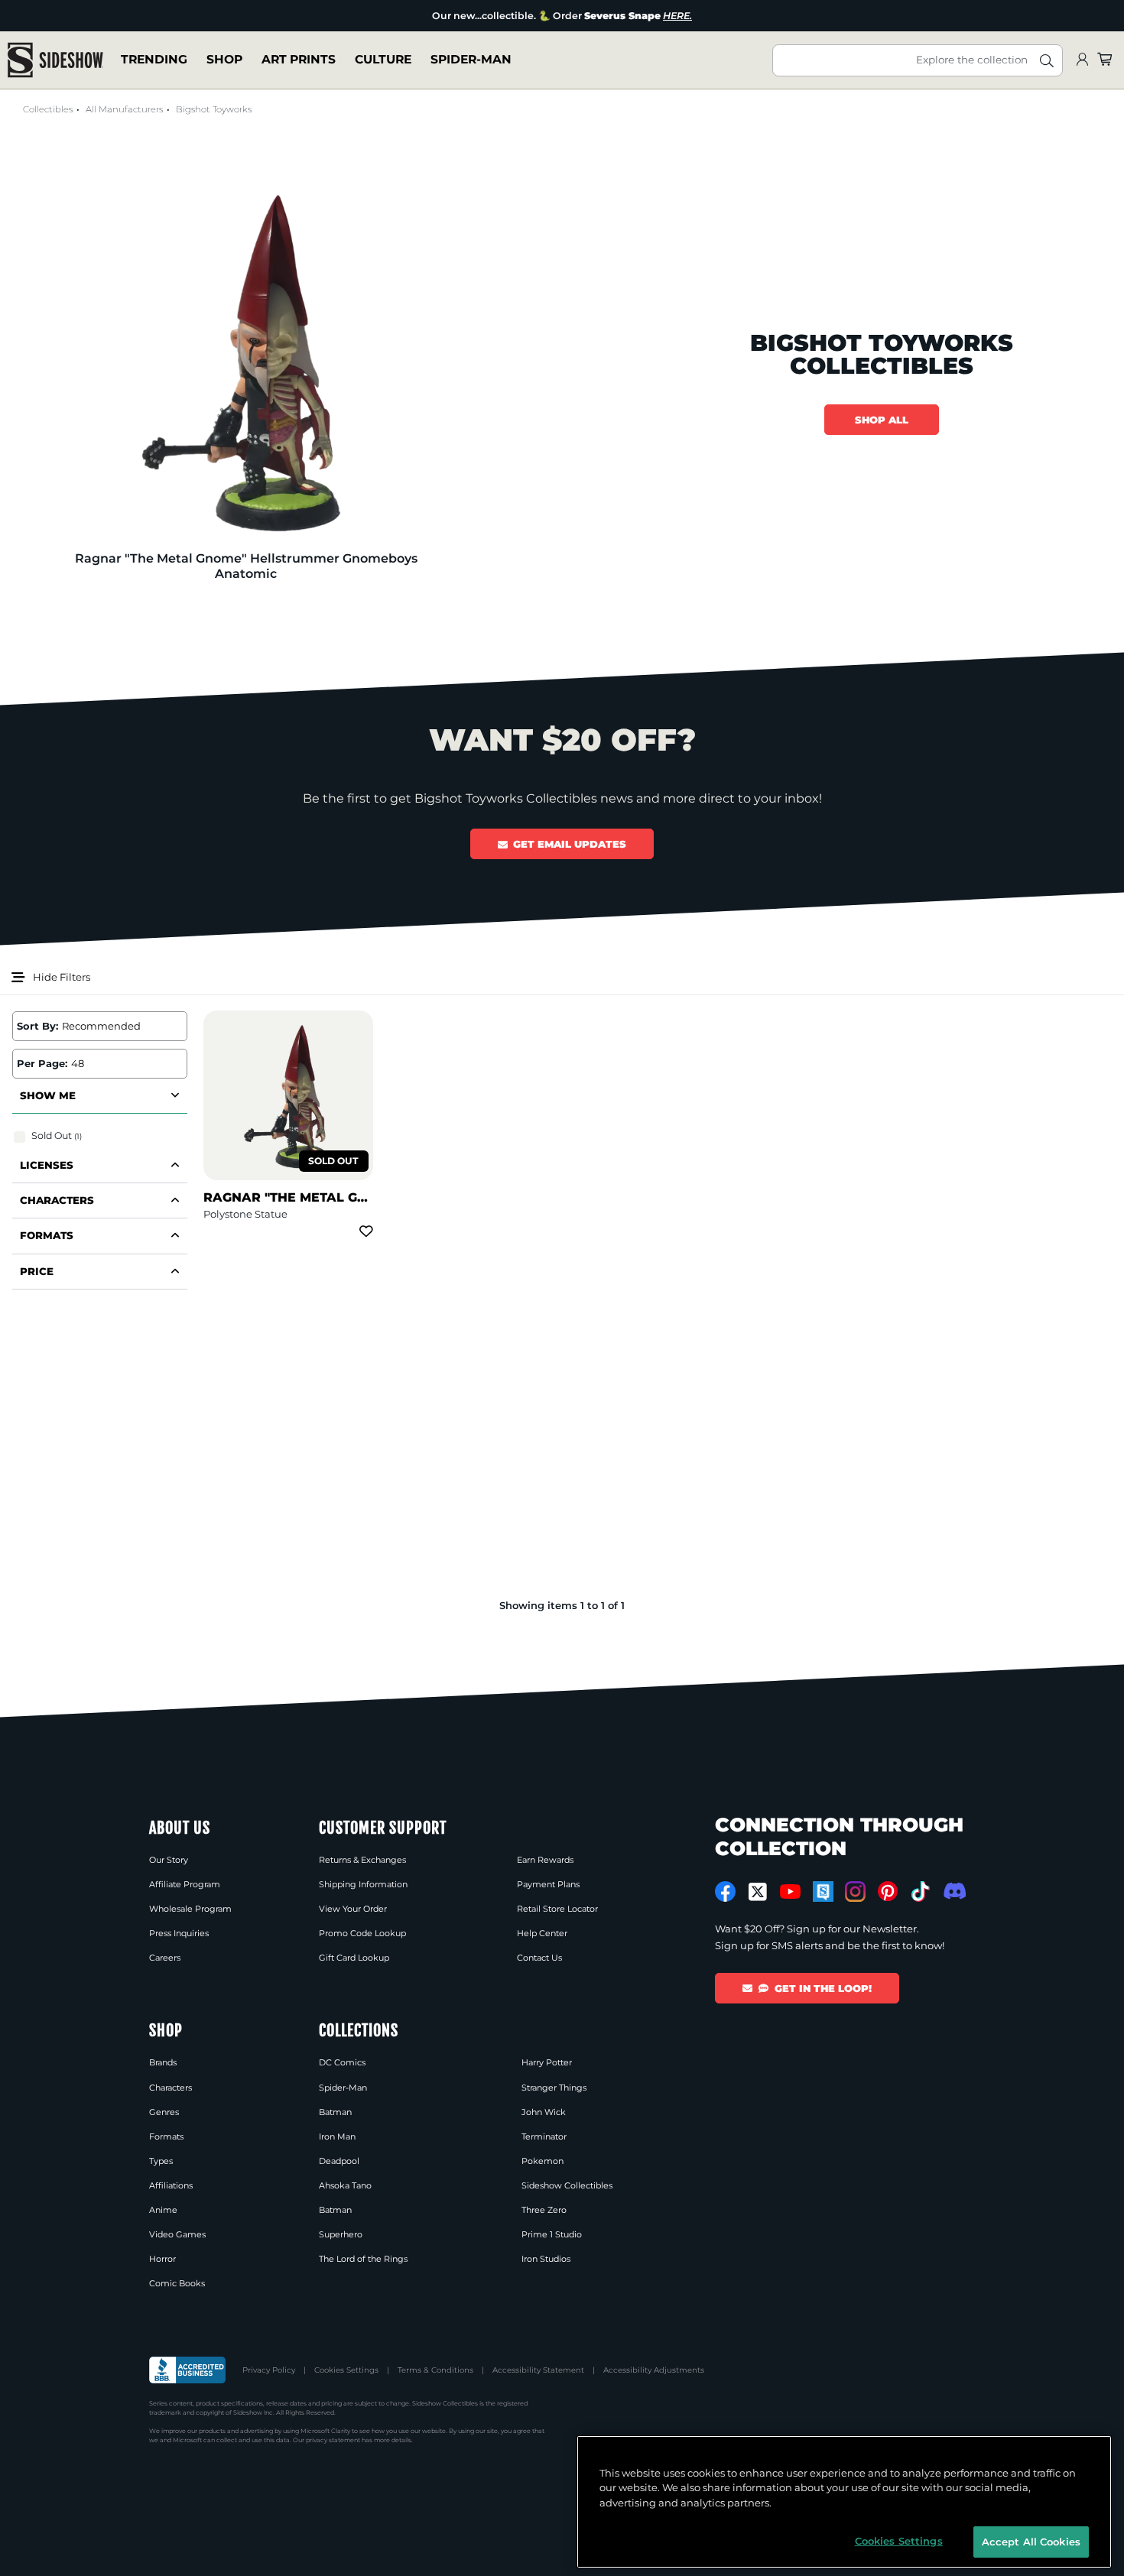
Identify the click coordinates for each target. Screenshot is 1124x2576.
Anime (163, 2210)
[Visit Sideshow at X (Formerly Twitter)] (758, 1892)
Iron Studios (546, 2259)
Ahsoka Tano (345, 2185)
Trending (154, 60)
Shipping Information (363, 1884)
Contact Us (539, 1958)
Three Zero (544, 2210)
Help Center (542, 1933)
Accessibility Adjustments (654, 2370)
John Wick (544, 2112)
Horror (162, 2259)
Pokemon (543, 2161)
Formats (166, 2136)
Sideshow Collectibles (567, 2185)
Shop (224, 60)
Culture (383, 60)
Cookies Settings (346, 2370)
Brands (163, 2062)
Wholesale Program (190, 1909)
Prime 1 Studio (552, 2234)
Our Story (169, 1860)
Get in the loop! (823, 1988)
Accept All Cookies (1031, 2541)
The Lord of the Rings (363, 2259)
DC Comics (342, 2062)
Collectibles (48, 109)
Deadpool (339, 2161)
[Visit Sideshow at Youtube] (790, 1891)
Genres (164, 2112)
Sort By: (37, 1026)
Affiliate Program (185, 1884)
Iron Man (337, 2136)
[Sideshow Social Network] (823, 1891)
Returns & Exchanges (362, 1860)
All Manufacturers (124, 109)
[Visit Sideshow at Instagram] (855, 1891)
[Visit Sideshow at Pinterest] (888, 1891)
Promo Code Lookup (362, 1933)
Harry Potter (547, 2062)
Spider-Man (471, 60)
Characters (171, 2088)
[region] (844, 2502)
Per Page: (42, 1063)
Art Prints (299, 60)
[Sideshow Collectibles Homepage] (55, 60)
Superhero (341, 2234)
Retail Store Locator (557, 1909)
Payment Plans (548, 1884)
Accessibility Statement (538, 2370)
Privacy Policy (269, 2370)
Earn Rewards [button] (545, 1860)
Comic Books (177, 2283)
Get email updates (570, 844)
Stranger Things (554, 2088)
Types (161, 2161)
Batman (335, 2112)
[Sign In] (1082, 60)
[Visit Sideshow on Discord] (953, 1891)
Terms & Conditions (435, 2370)
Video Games (177, 2234)
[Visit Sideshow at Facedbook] (725, 1891)
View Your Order (353, 1909)
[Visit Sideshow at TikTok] (920, 1891)
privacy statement (333, 2440)
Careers (165, 1958)
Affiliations (171, 2185)
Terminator (544, 2136)
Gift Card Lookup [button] (354, 1958)
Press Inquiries (179, 1933)
